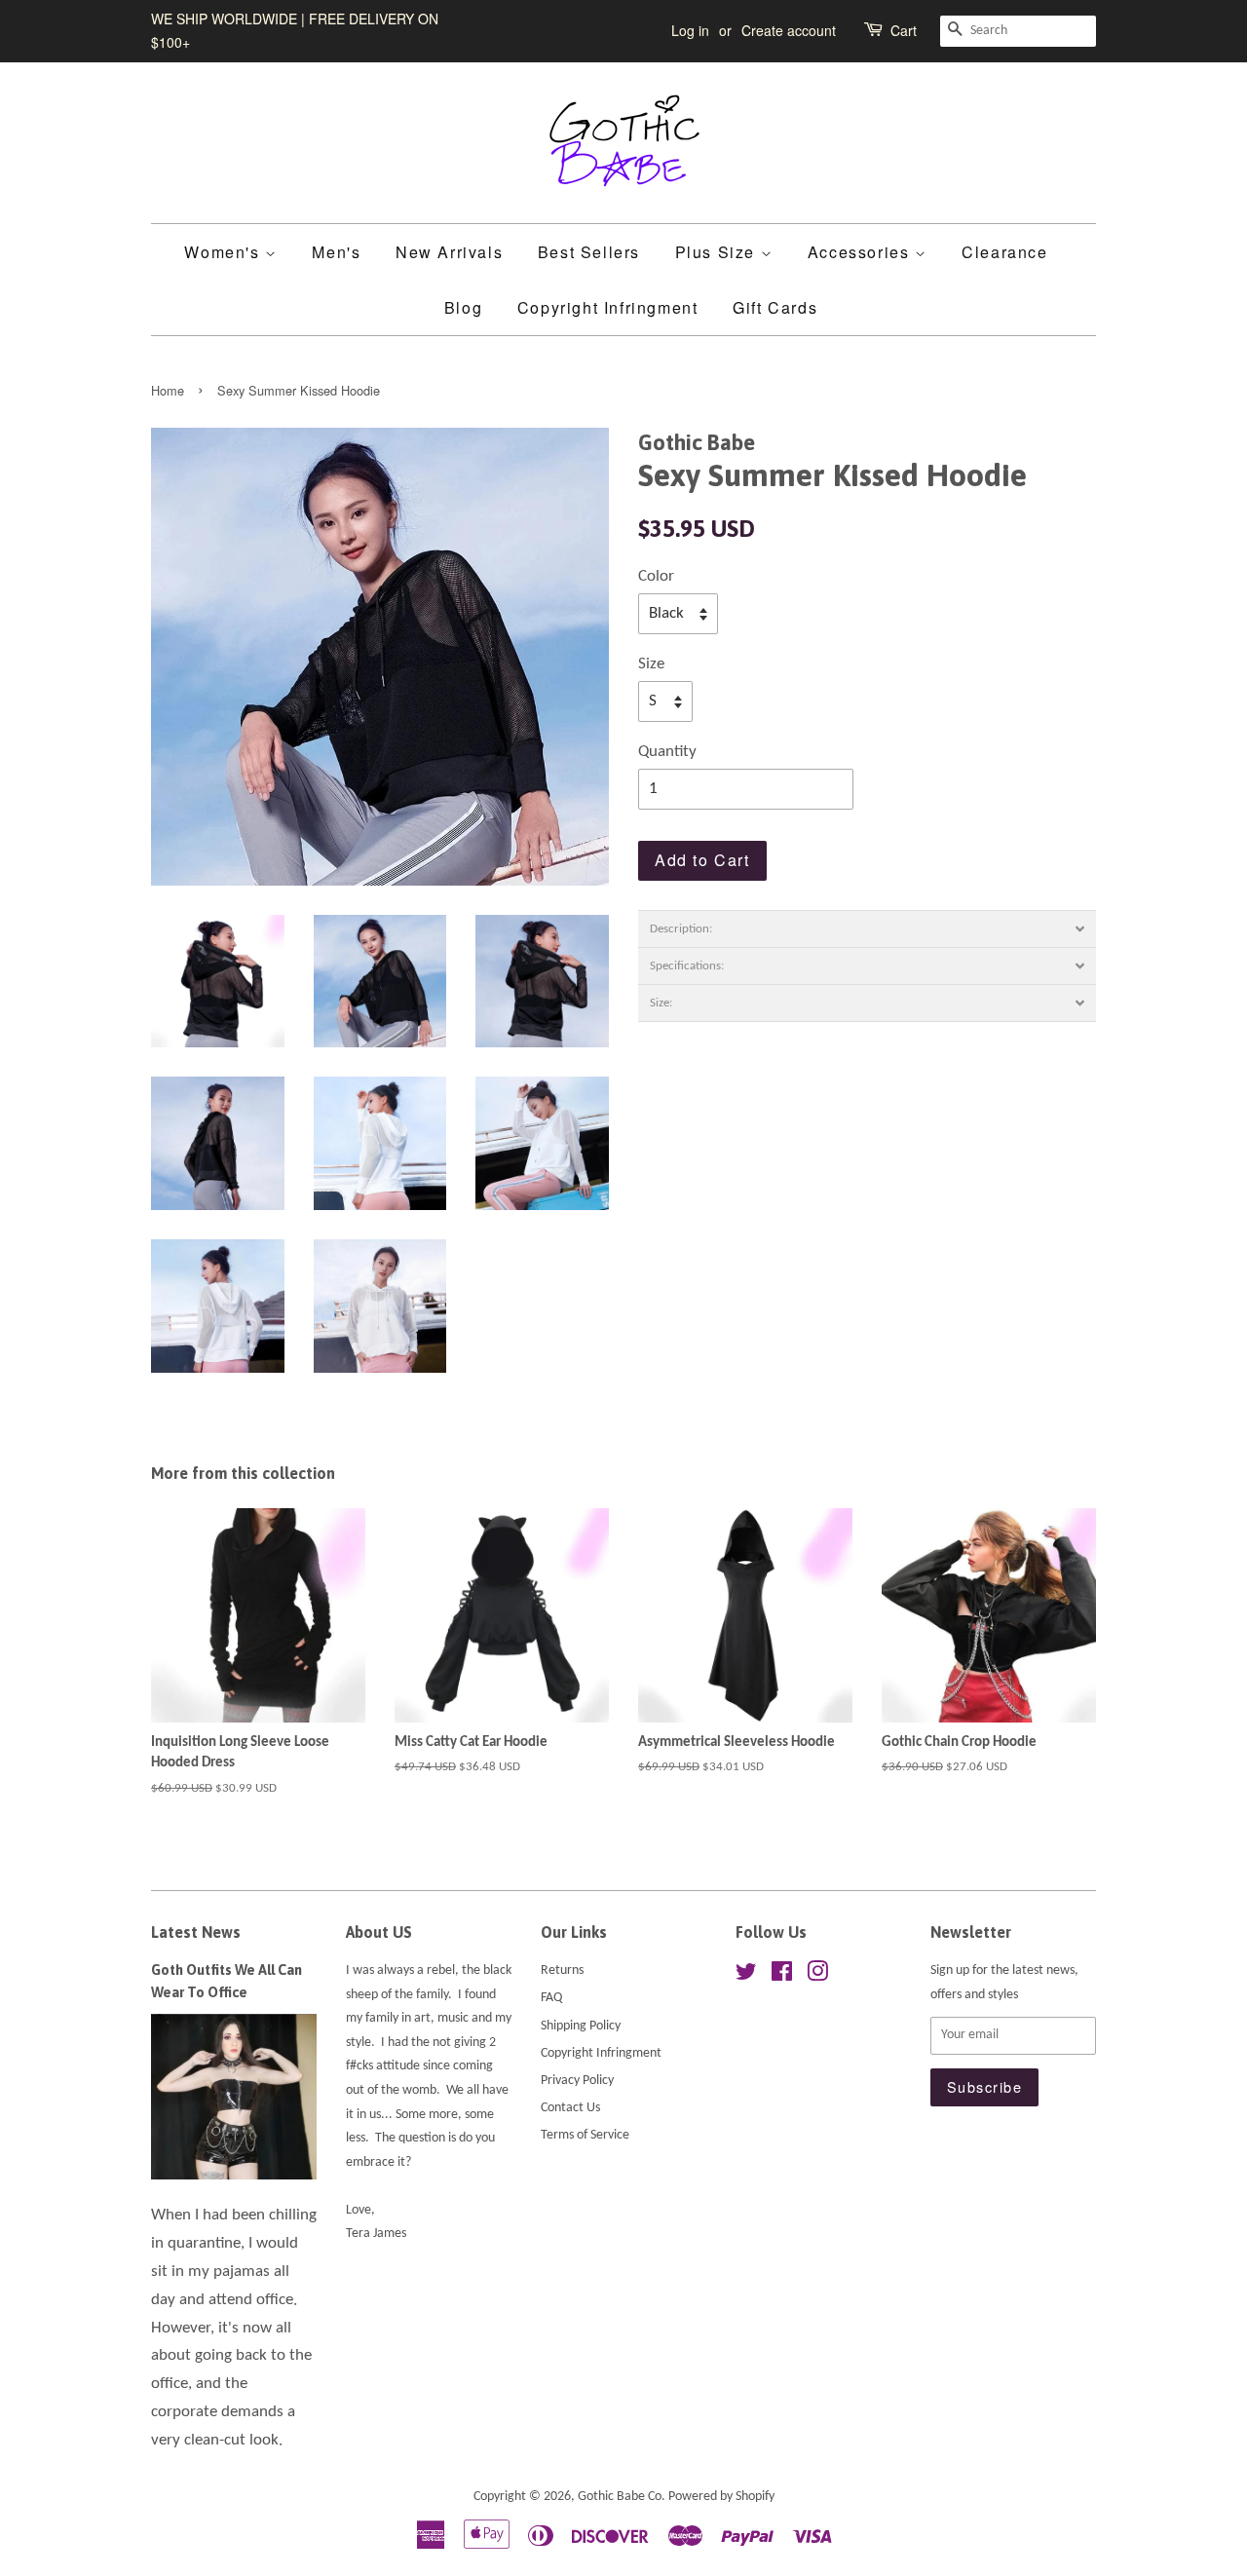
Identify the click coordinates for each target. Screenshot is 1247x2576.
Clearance (1004, 252)
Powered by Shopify (721, 2497)
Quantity (667, 752)
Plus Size (718, 252)
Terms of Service (585, 2135)
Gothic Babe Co (620, 2497)
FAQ (551, 1998)
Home (168, 390)
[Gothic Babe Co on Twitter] (746, 1976)
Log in (690, 30)
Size (651, 664)
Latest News (196, 1932)
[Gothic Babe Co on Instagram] (817, 1976)
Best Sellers (589, 252)
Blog (463, 307)
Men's (336, 252)
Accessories (861, 252)
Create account (789, 30)
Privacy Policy (577, 2081)
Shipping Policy (581, 2026)
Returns (562, 1970)
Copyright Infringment (608, 307)
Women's (225, 252)
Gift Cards (775, 307)
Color (656, 576)
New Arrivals (449, 252)
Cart (904, 30)
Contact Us (570, 2108)
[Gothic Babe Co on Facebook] (782, 1976)
